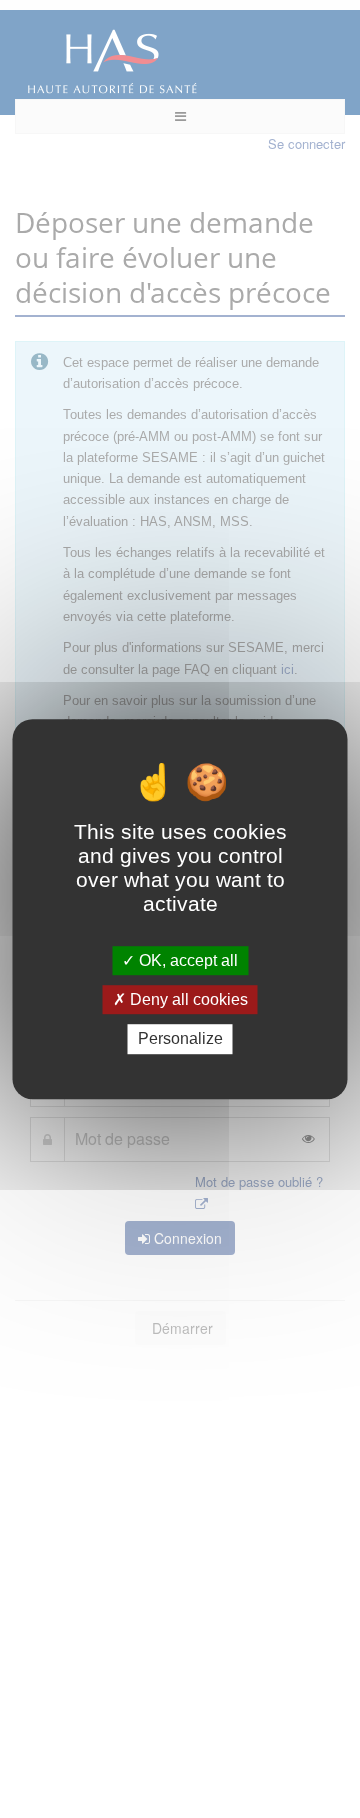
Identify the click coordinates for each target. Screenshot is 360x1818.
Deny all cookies (187, 999)
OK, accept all (186, 960)
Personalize (180, 1039)
